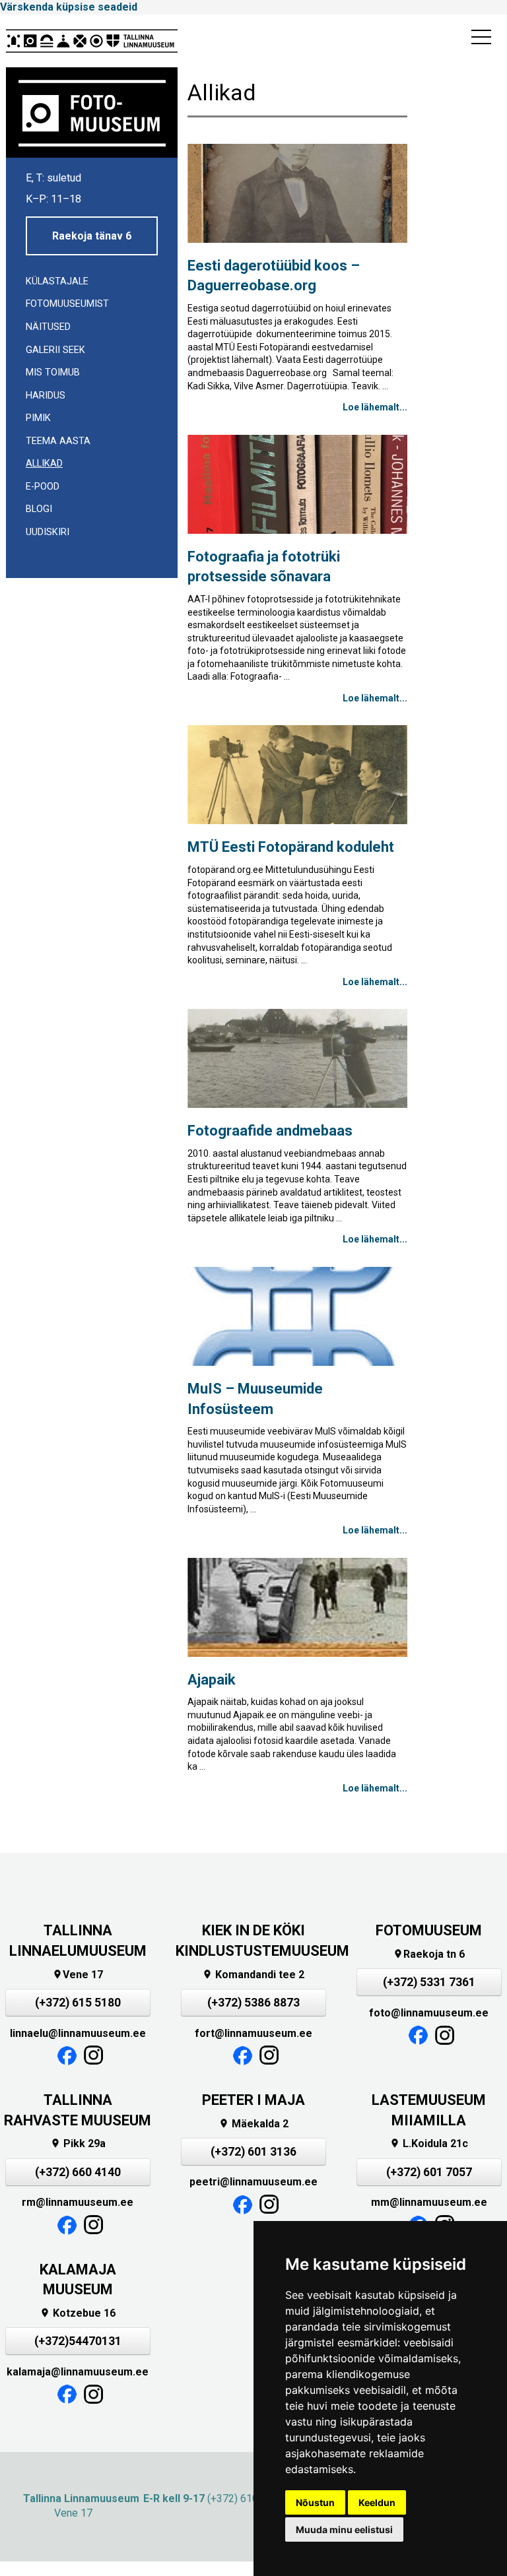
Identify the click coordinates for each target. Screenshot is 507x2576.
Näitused (48, 327)
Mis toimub (53, 372)
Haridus (46, 396)
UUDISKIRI (48, 532)
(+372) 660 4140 (78, 2172)
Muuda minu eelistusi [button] (344, 2529)
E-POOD (43, 487)
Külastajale (57, 281)
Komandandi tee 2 (253, 1975)
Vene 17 (78, 1975)
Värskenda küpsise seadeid (69, 7)
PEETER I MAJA (253, 2100)
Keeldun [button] (377, 2502)
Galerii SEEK (55, 350)
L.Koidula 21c (429, 2143)
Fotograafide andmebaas (270, 1131)
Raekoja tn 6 (429, 1954)
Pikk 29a (78, 2143)
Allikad (44, 464)
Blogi (39, 509)
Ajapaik (212, 1680)
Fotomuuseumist (67, 304)
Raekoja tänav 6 (92, 236)
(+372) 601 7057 (429, 2172)
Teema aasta (58, 441)
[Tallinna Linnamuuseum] (92, 41)
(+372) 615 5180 (78, 2003)
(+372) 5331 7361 (429, 1982)
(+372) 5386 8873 (253, 2003)
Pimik (38, 418)
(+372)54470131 (78, 2341)
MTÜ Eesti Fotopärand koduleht (291, 847)
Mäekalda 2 (253, 2124)
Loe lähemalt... (375, 407)
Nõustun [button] (315, 2502)
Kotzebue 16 (78, 2313)
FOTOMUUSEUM (429, 1930)
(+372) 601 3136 (253, 2152)
